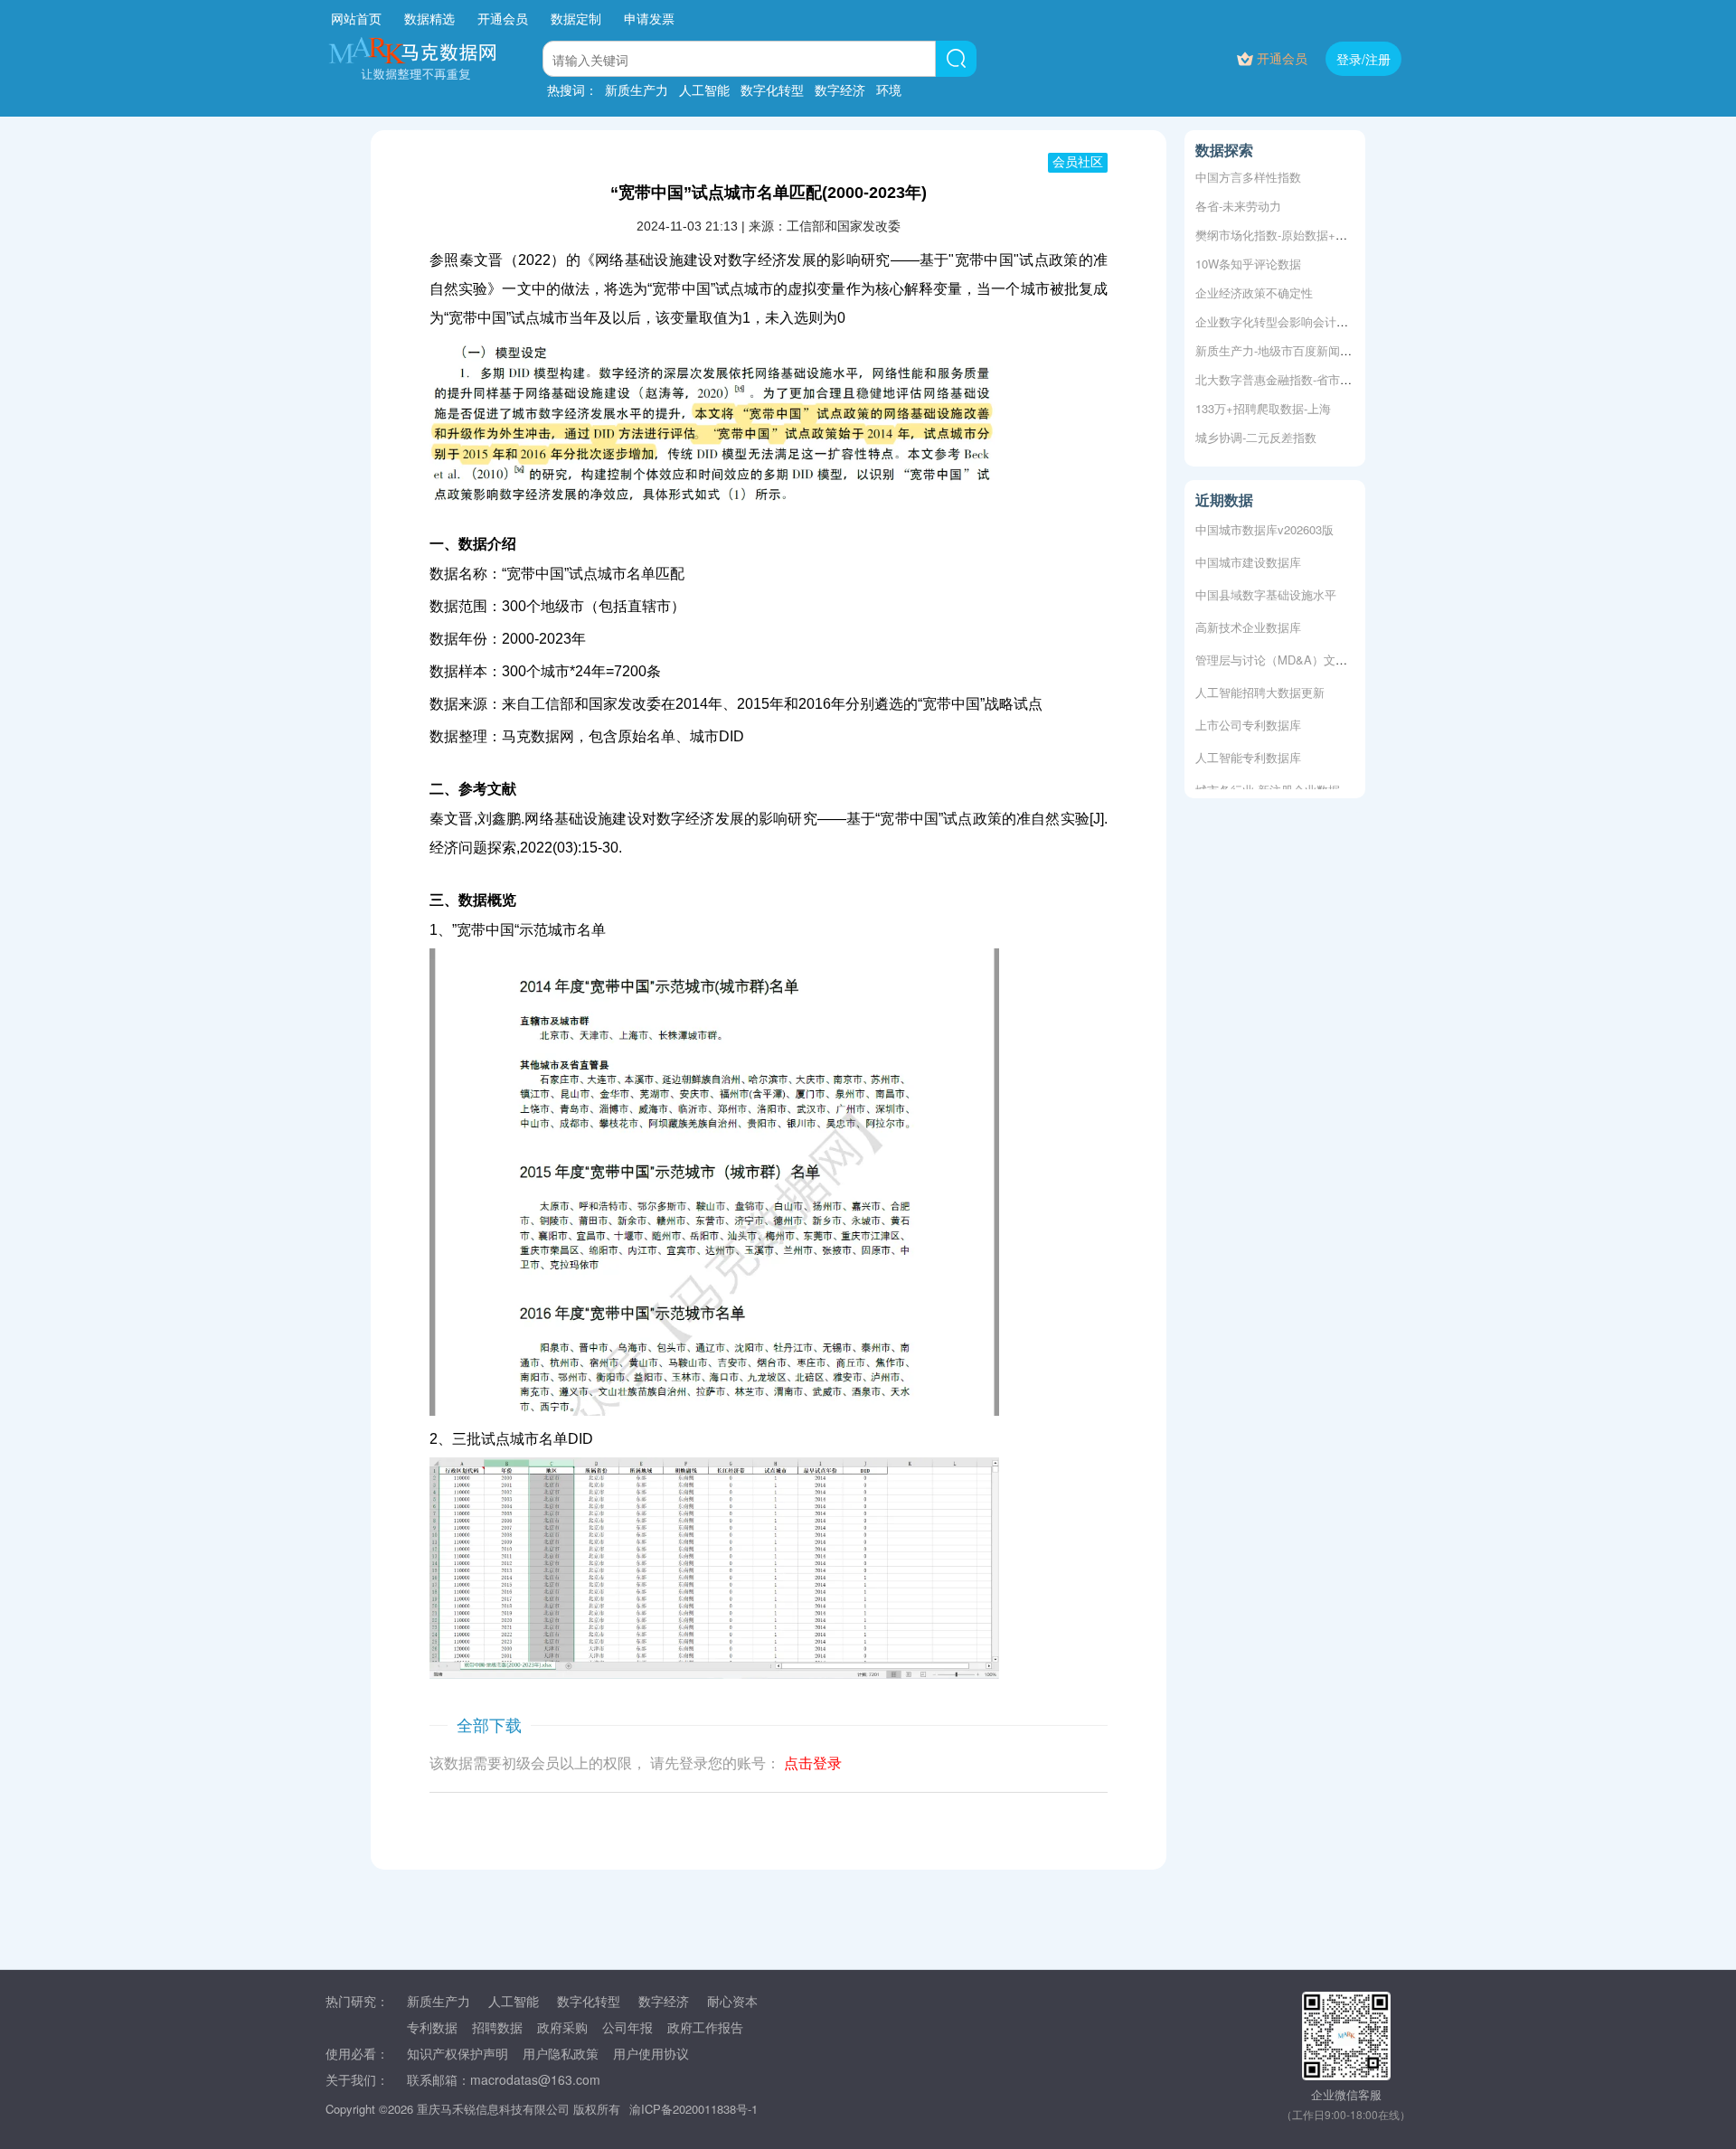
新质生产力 (637, 90)
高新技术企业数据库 (1248, 618)
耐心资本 (732, 2001)
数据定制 (576, 18)
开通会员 (505, 18)
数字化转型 (772, 90)
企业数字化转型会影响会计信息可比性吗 (1301, 321)
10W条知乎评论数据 (1248, 264)
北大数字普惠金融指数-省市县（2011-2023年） (1318, 379)
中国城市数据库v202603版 (1264, 520)
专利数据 (432, 2027)
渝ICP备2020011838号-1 (693, 2109)
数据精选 (429, 18)
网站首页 (356, 18)
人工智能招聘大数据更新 (1260, 683)
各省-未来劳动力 (1238, 206)
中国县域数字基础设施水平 (1266, 585)
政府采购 (562, 2027)
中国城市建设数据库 (1248, 553)
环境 (889, 90)
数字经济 (840, 90)
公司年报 (627, 2027)
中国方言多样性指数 (1248, 177)
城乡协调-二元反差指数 (1256, 437)
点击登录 (813, 1763)
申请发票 (649, 18)
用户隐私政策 (561, 2053)
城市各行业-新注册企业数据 (1268, 781)
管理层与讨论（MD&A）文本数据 (1283, 650)
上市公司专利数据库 (1248, 716)
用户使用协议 (651, 2053)
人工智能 (704, 90)
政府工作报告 (705, 2027)
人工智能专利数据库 (1248, 748)
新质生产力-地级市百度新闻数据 (1279, 350)
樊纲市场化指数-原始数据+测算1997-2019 (1304, 235)
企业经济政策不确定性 (1254, 292)
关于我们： (357, 2079)
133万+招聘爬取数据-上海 (1263, 408)
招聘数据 (497, 2027)
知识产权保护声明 (458, 2053)
